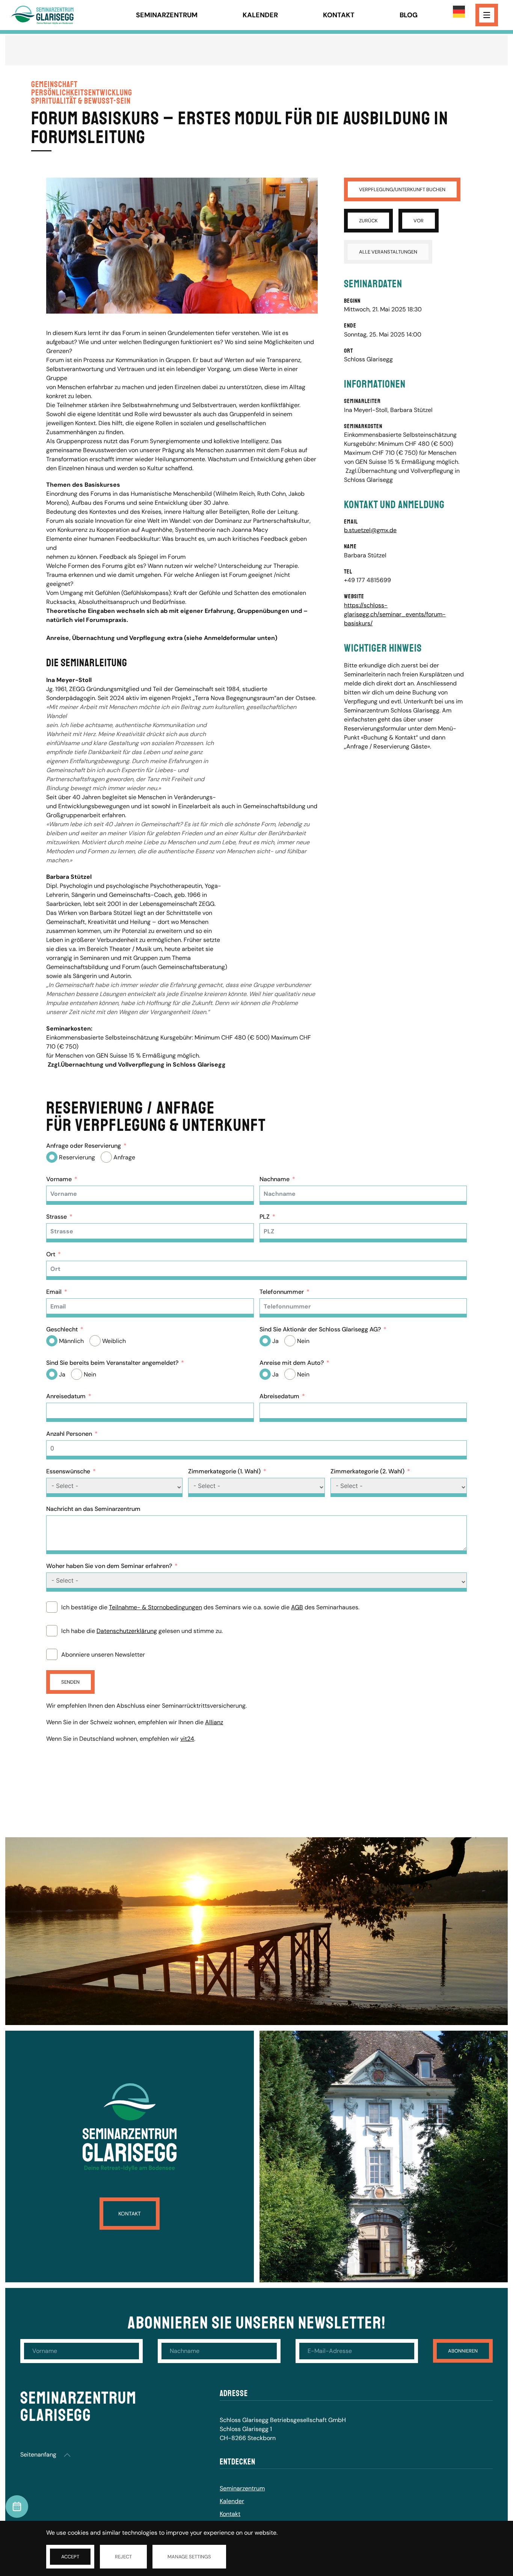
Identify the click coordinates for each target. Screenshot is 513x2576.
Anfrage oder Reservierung (84, 1146)
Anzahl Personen (69, 1434)
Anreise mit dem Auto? (292, 1363)
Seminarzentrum (167, 15)
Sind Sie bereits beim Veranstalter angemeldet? (112, 1363)
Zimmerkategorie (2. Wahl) (367, 1471)
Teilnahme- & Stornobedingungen (155, 1607)
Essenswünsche (68, 1471)
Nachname (275, 1179)
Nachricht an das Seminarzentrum (93, 1509)
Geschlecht (62, 1329)
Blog (409, 15)
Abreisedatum (279, 1396)
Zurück (368, 221)
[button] (67, 2455)
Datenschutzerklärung (127, 1631)
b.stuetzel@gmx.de (370, 530)
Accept (70, 2557)
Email (54, 1292)
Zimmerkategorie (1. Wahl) (224, 1471)
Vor (419, 221)
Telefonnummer (282, 1292)
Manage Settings (189, 2557)
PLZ (265, 1217)
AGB (297, 1607)
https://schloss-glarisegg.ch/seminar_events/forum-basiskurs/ (395, 614)
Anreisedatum (66, 1396)
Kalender (260, 15)
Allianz (214, 1722)
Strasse (57, 1217)
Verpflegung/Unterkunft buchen (402, 189)
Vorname (59, 1179)
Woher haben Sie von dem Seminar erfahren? (109, 1566)
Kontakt (339, 15)
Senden (70, 1682)
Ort (51, 1254)
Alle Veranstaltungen (388, 252)
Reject (123, 2557)
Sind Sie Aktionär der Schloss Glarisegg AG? (320, 1329)
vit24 (187, 1739)
